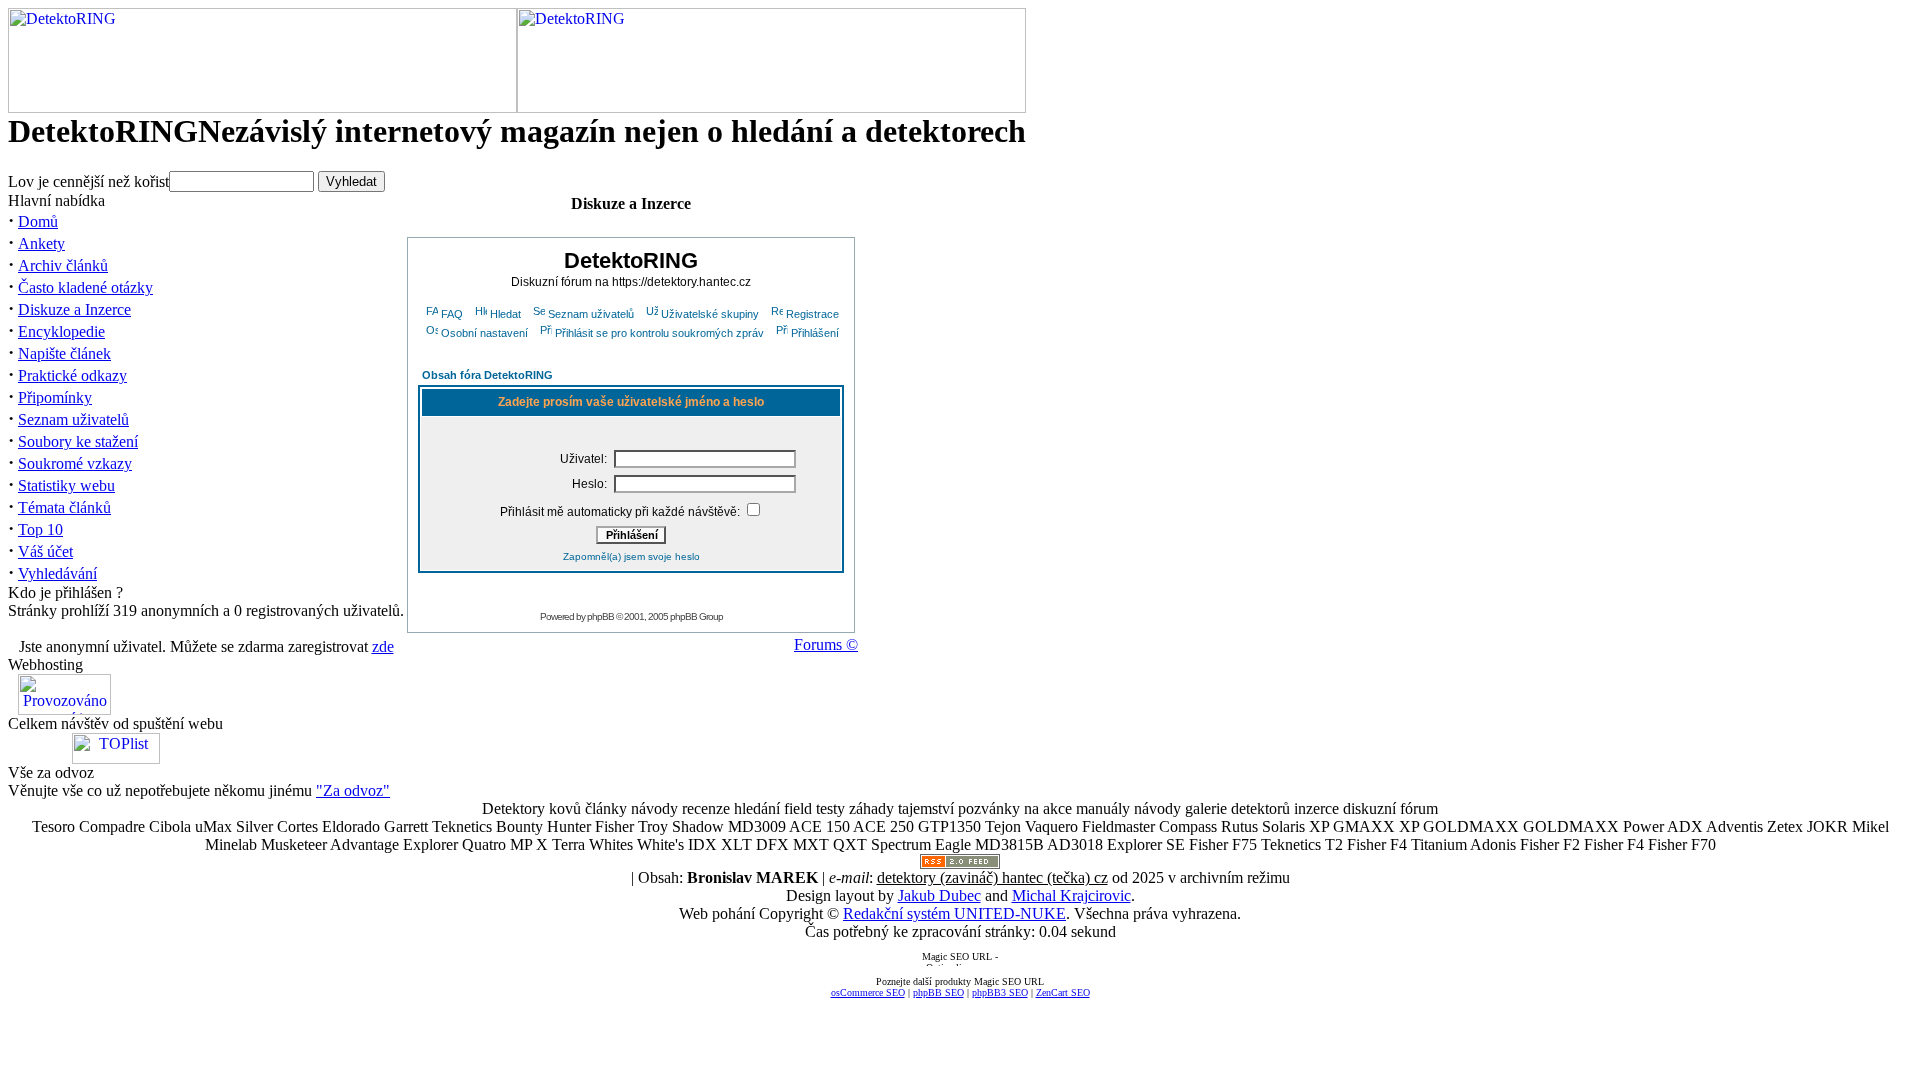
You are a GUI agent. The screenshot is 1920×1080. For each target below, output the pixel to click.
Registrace (812, 314)
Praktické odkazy (72, 375)
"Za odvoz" (353, 790)
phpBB (600, 616)
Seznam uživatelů (73, 419)
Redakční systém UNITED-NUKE (954, 913)
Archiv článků (63, 265)
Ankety (41, 243)
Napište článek (64, 353)
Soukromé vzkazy (75, 463)
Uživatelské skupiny (710, 314)
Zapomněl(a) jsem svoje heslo (631, 556)
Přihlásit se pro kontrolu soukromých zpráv (659, 333)
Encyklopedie (61, 331)
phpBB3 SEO (1000, 992)
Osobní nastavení (484, 333)
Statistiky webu (66, 485)
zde (383, 646)
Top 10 (40, 529)
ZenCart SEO (1063, 992)
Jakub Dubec (939, 895)
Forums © (826, 644)
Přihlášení (815, 333)
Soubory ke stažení (78, 441)
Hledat (505, 314)
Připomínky (55, 397)
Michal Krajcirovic (1071, 895)
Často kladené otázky (85, 287)
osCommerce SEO (868, 992)
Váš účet (45, 551)
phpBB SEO (938, 992)
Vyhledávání (57, 573)
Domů (38, 221)
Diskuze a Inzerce (74, 309)
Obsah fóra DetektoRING (487, 375)
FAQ (452, 314)
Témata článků (64, 507)
